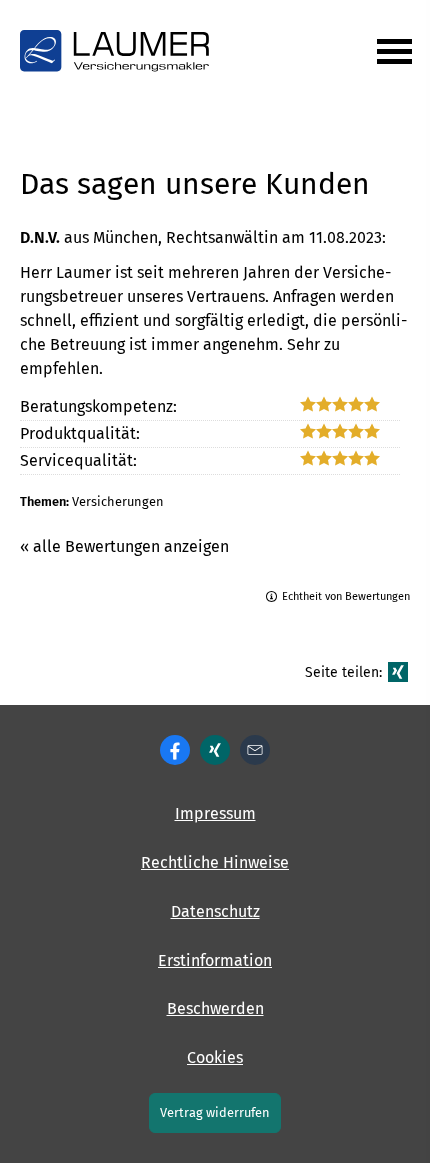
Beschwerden (215, 1008)
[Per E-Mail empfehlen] (255, 750)
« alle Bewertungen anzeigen (124, 546)
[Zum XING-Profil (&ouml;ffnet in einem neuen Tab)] (215, 750)
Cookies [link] (215, 1057)
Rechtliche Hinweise (215, 862)
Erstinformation (215, 960)
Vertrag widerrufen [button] (215, 1112)
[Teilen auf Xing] (398, 672)
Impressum (215, 813)
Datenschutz (215, 911)
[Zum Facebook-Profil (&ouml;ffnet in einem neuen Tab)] (175, 750)
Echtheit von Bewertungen (346, 596)
